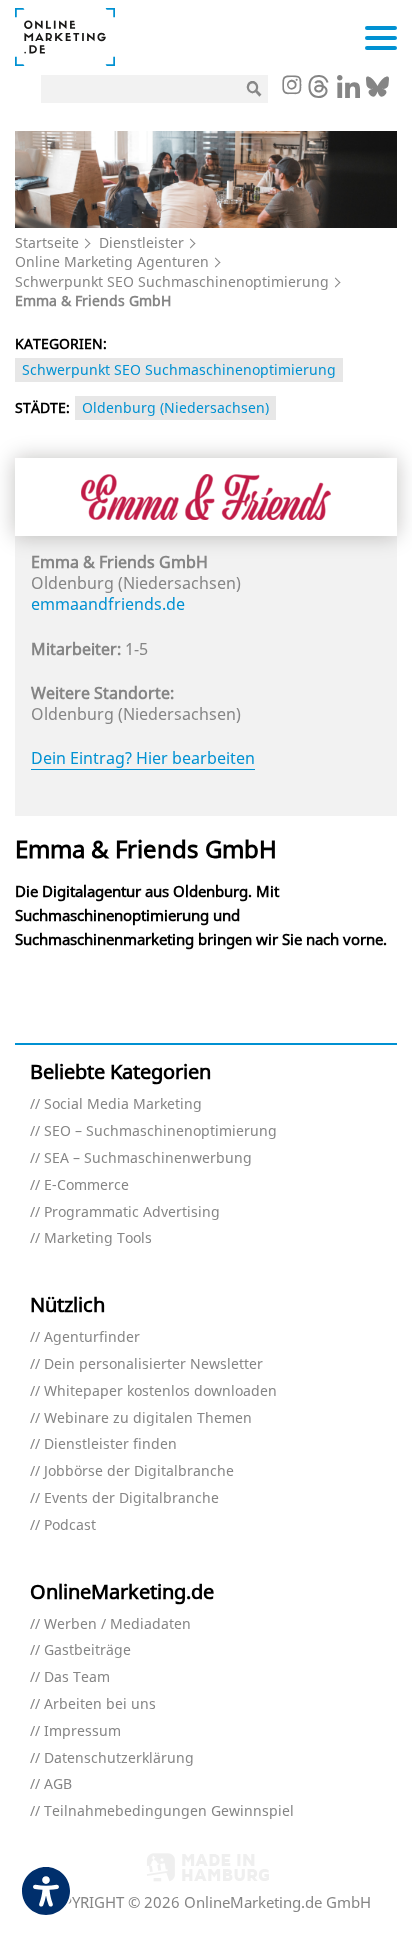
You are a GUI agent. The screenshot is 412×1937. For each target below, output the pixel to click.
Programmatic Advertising (132, 1212)
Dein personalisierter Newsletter (153, 1364)
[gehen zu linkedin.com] (348, 92)
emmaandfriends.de (108, 604)
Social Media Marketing (123, 1104)
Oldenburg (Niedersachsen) (175, 407)
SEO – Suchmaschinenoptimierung (160, 1131)
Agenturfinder (92, 1337)
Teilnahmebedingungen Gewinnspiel (169, 1811)
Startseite (47, 242)
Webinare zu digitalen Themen (148, 1418)
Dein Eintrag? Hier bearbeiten (143, 758)
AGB (58, 1784)
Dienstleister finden (110, 1444)
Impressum (82, 1731)
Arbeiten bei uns (100, 1704)
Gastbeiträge (87, 1650)
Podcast (70, 1525)
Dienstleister (141, 242)
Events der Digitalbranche (131, 1498)
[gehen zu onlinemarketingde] (291, 87)
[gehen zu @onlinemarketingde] (318, 92)
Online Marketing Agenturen (112, 261)
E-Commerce (86, 1185)
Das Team (77, 1677)
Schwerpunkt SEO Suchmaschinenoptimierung (172, 281)
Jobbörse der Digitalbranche (139, 1471)
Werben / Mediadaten (117, 1624)
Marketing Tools (98, 1238)
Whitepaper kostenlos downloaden (160, 1391)
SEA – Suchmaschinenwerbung (148, 1158)
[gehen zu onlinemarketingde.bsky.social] (377, 92)
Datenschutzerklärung (119, 1758)
